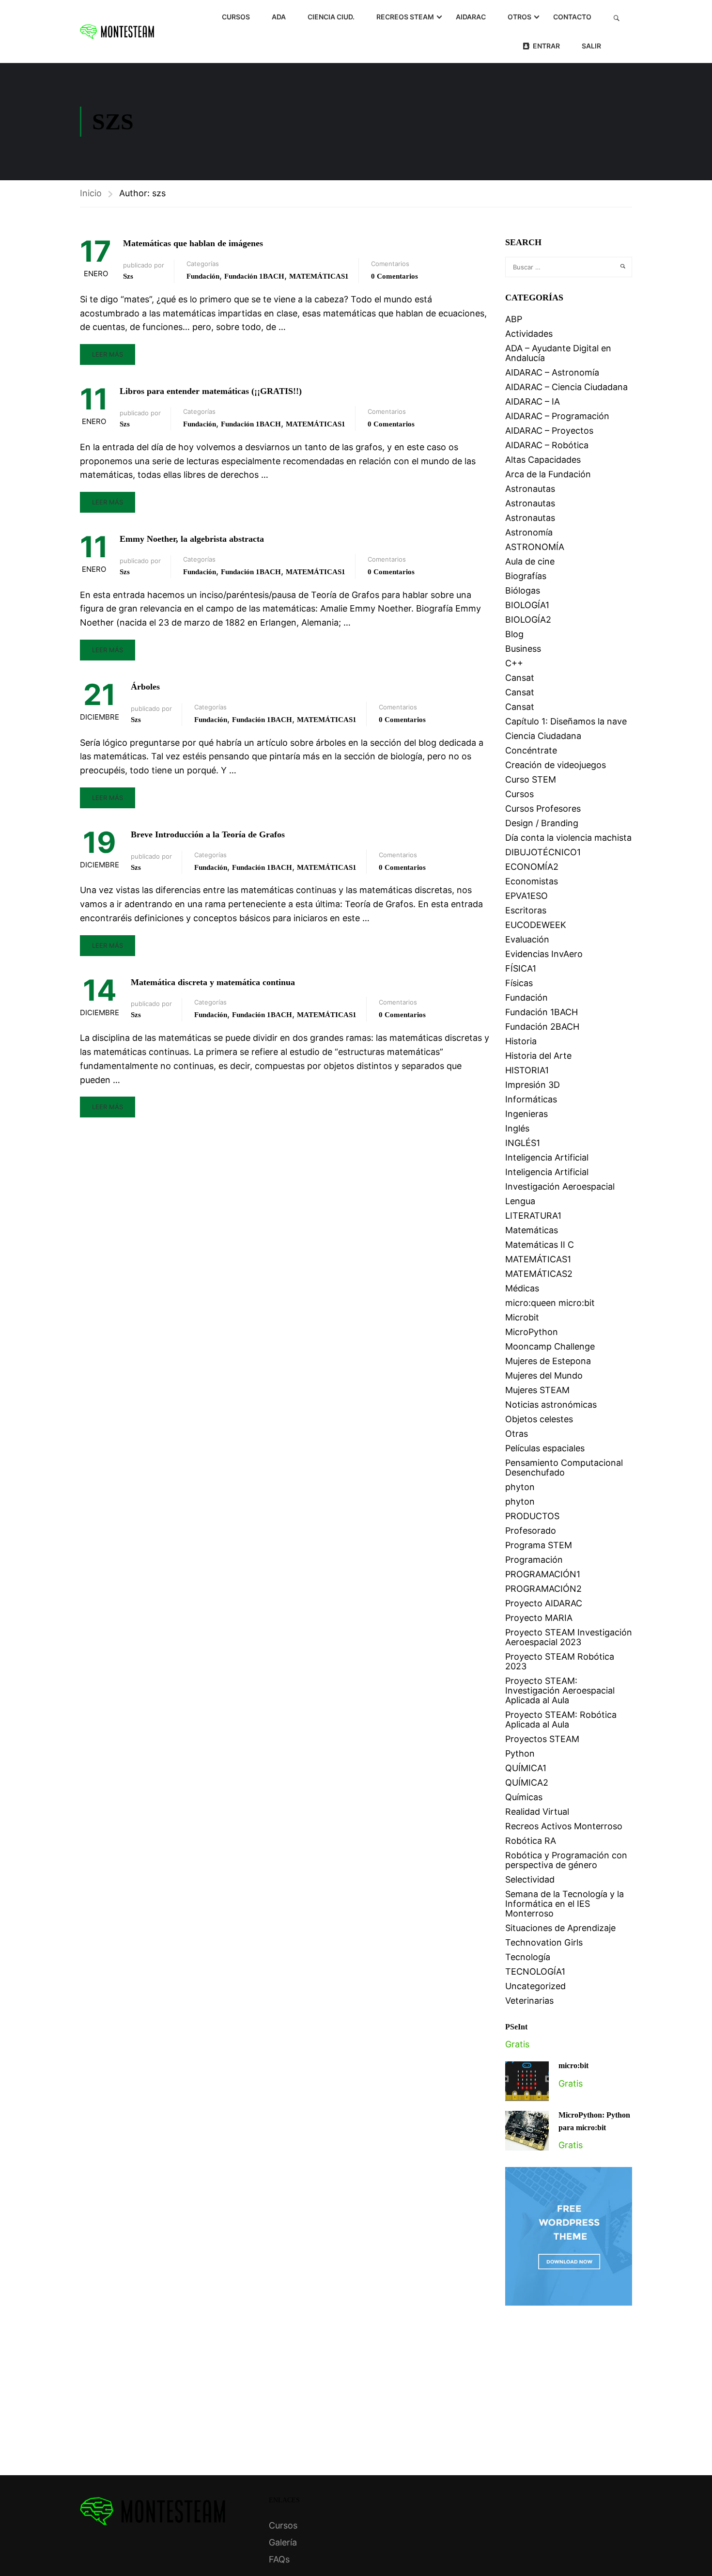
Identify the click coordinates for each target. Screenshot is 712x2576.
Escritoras (526, 910)
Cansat (520, 678)
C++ (514, 663)
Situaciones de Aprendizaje (560, 1928)
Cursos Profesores (543, 809)
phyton (520, 1487)
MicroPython (532, 1332)
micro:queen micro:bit (550, 1303)
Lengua (520, 1201)
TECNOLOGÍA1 (535, 1971)
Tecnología (528, 1957)
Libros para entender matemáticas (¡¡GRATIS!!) (211, 391)
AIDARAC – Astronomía (552, 372)
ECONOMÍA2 (532, 867)
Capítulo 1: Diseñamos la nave (566, 721)
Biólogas (523, 590)
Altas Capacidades (543, 460)
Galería (283, 2542)
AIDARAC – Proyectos (549, 431)
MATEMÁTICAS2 (539, 1274)
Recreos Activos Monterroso (564, 1826)
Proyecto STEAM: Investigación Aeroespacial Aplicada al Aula (560, 1690)
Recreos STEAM (405, 17)
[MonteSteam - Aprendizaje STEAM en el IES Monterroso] (117, 31)
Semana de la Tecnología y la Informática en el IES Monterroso (565, 1904)
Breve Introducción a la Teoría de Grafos (208, 834)
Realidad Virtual (537, 1812)
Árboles (145, 687)
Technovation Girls (544, 1942)
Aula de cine (530, 561)
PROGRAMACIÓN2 (543, 1589)
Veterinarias (529, 2001)
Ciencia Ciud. (331, 17)
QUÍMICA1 (526, 1768)
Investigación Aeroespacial (560, 1186)
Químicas (524, 1797)
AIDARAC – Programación (557, 416)
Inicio (91, 193)
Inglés (517, 1128)
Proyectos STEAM (542, 1739)
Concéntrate (531, 750)
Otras (517, 1434)
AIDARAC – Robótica (547, 445)
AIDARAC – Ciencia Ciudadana (566, 387)
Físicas (519, 983)
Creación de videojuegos (556, 765)
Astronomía (529, 532)
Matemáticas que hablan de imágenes (193, 243)
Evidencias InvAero (544, 954)
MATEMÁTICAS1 (319, 276)
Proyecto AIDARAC (544, 1603)
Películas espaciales (545, 1448)
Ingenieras (526, 1114)
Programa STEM (539, 1545)
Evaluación (527, 939)
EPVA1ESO (526, 896)
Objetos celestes (539, 1419)
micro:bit (573, 2066)
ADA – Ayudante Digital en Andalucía (558, 353)
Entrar (546, 46)
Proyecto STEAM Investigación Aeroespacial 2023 (569, 1637)
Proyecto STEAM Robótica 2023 (560, 1661)
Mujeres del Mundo (544, 1375)
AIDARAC (471, 17)
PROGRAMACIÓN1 (543, 1574)
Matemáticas (532, 1230)
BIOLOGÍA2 (528, 620)
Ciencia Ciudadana (543, 736)
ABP (514, 319)
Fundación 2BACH (542, 1027)
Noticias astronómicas (551, 1405)
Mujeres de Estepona (548, 1361)
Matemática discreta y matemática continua (213, 982)
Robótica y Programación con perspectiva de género (566, 1860)
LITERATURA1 (533, 1216)
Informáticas (531, 1099)
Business (523, 649)
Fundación (203, 276)
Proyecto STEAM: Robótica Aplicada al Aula (561, 1720)
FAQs (279, 2559)
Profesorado (531, 1531)
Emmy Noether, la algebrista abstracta (192, 539)
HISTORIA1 (527, 1070)
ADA (279, 17)
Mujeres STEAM (537, 1390)
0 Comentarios (395, 276)
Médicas (522, 1288)
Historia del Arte (538, 1056)
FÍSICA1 (521, 968)
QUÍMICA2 (527, 1783)
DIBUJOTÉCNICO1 (543, 852)
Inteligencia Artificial (547, 1157)
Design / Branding (542, 823)
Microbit (522, 1317)
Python (520, 1753)
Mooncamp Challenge (550, 1346)
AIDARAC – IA (533, 401)
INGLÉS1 (523, 1143)
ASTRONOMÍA (535, 547)
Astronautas (530, 489)
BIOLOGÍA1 (527, 605)
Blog (514, 634)
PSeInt (516, 2027)
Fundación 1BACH (254, 276)
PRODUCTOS (532, 1516)
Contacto (572, 17)
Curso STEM (531, 779)
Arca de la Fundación (548, 474)
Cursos (236, 17)
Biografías (526, 576)
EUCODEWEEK (536, 925)
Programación (534, 1560)
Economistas (532, 881)
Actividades (529, 334)
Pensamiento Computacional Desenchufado (564, 1468)
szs (128, 276)
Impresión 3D (533, 1085)
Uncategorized (535, 1986)
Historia (521, 1041)
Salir (591, 46)
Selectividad (530, 1879)
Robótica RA (531, 1841)
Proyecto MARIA (539, 1618)
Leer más (108, 354)
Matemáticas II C (540, 1245)
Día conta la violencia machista (568, 838)
